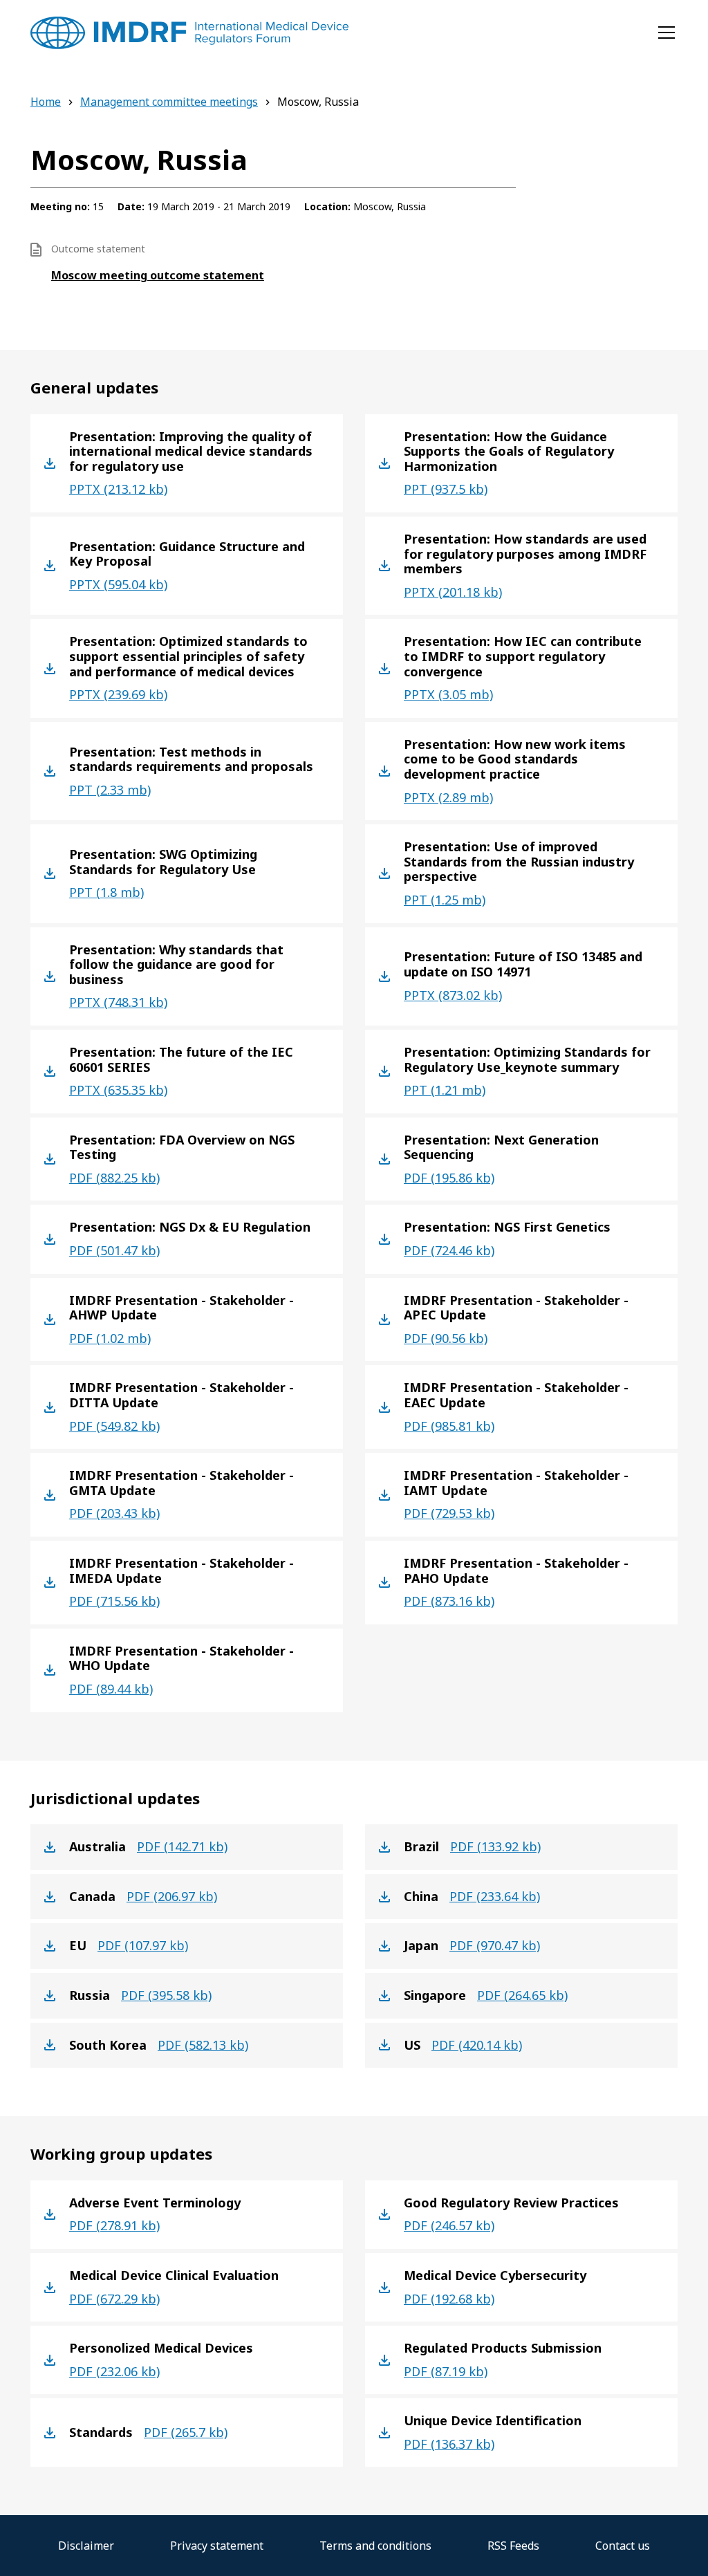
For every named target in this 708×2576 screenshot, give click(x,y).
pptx (118, 489)
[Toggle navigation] (667, 33)
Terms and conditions (375, 2546)
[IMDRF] (189, 33)
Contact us (623, 2546)
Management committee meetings (169, 102)
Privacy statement (217, 2546)
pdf (114, 1178)
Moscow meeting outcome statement (158, 275)
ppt (446, 489)
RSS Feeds (513, 2546)
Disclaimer (86, 2546)
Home (46, 102)
